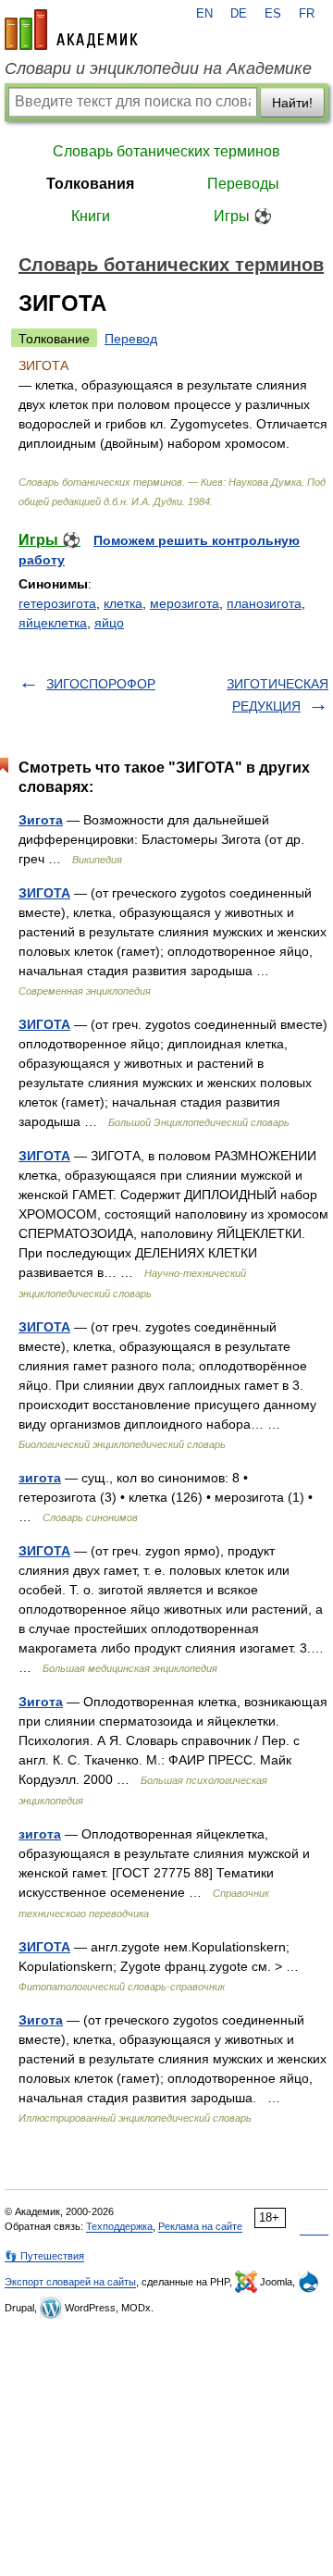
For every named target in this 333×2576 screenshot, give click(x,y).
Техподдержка (119, 2226)
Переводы (243, 184)
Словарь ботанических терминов (166, 151)
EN (204, 14)
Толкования (90, 184)
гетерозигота (57, 603)
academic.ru (71, 30)
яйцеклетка (53, 623)
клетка (123, 603)
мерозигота (185, 603)
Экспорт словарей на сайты (70, 2282)
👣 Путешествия (44, 2256)
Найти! (292, 103)
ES (273, 14)
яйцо (109, 623)
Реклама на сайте (200, 2226)
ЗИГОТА (44, 893)
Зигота (41, 820)
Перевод (131, 339)
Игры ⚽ (243, 216)
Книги (91, 216)
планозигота (264, 603)
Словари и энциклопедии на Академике (158, 68)
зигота (40, 1478)
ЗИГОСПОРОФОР (101, 684)
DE (239, 14)
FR (307, 14)
